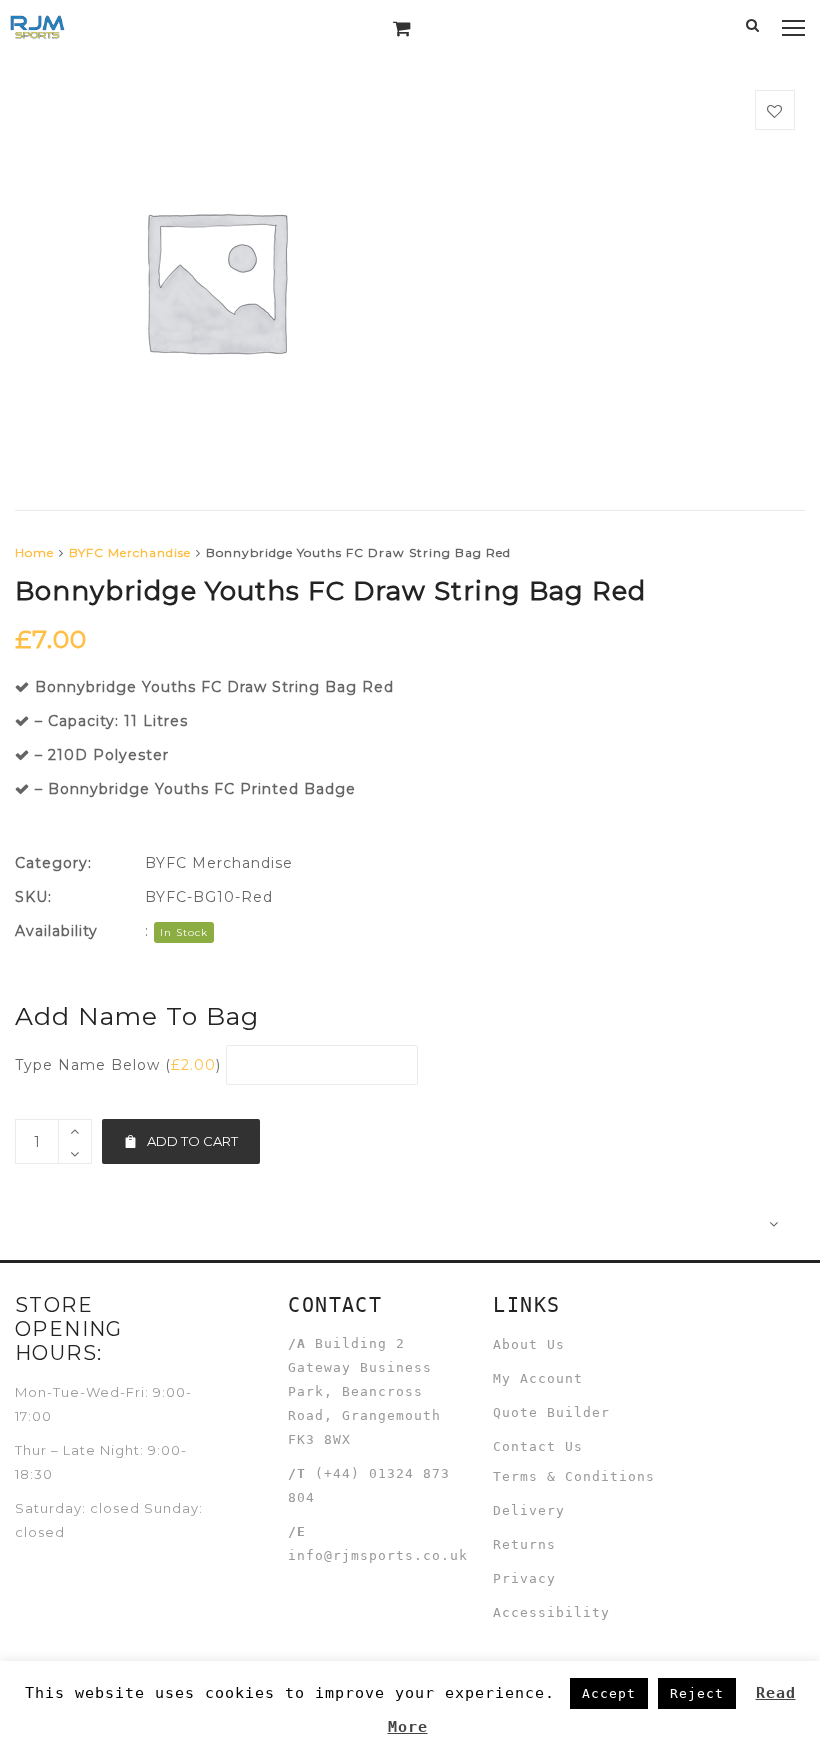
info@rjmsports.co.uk (378, 1555)
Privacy (524, 1578)
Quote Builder (551, 1412)
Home (34, 552)
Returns (524, 1544)
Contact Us (538, 1446)
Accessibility (551, 1612)
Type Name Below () (118, 1065)
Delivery (529, 1510)
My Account (538, 1378)
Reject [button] (697, 1693)
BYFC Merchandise (130, 552)
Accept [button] (609, 1693)
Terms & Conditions (574, 1476)
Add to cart (192, 1141)
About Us (529, 1344)
